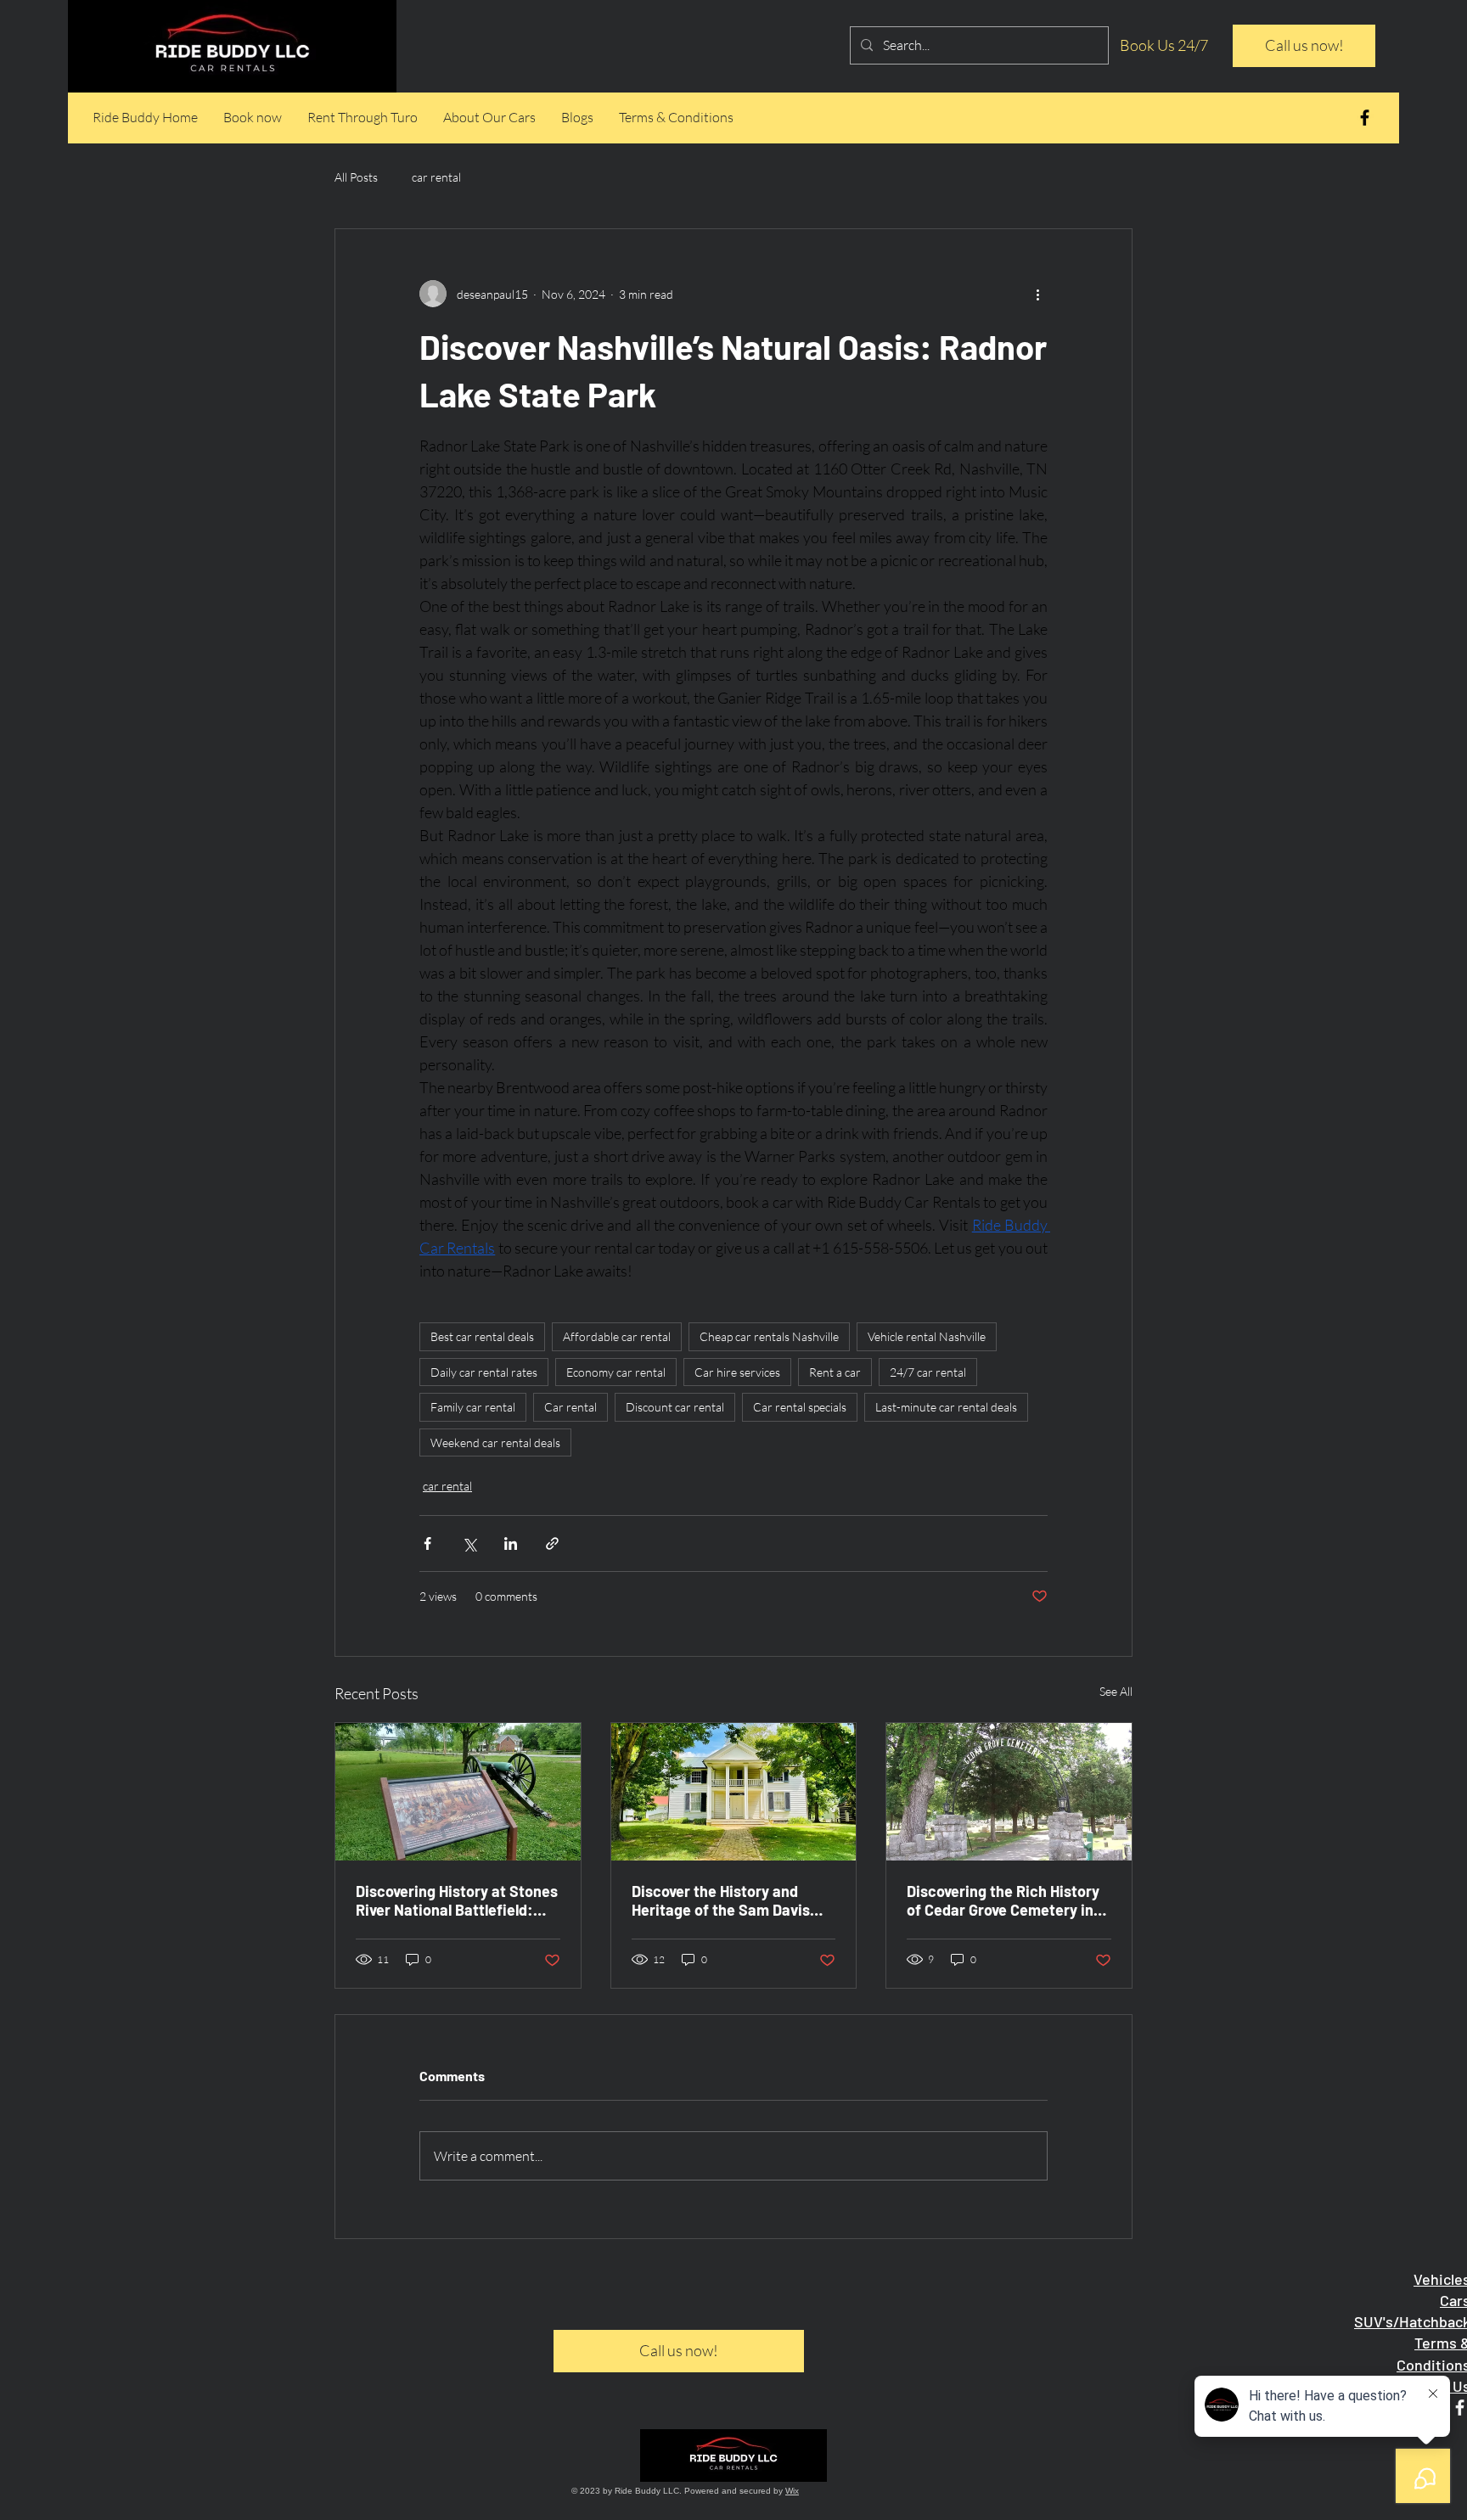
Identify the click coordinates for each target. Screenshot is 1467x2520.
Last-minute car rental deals (946, 1407)
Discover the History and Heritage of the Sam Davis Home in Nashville (721, 1900)
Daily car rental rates (484, 1372)
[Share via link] (552, 1543)
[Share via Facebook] (427, 1543)
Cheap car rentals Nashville (769, 1336)
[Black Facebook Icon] (1365, 118)
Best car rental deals (482, 1336)
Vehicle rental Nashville (927, 1336)
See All (1116, 1691)
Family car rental (473, 1407)
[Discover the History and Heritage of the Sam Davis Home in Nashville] (734, 1792)
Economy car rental (616, 1372)
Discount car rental (675, 1407)
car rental (436, 177)
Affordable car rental (617, 1336)
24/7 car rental (928, 1372)
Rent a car (835, 1372)
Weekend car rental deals (495, 1442)
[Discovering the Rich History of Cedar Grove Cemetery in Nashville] (1009, 1792)
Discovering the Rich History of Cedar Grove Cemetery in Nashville (1003, 1900)
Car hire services (737, 1372)
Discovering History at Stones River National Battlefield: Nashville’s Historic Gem (457, 1900)
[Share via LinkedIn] (511, 1543)
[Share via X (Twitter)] (469, 1543)
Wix (792, 2491)
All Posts (356, 177)
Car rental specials (800, 1407)
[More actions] (1037, 294)
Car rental (570, 1407)
